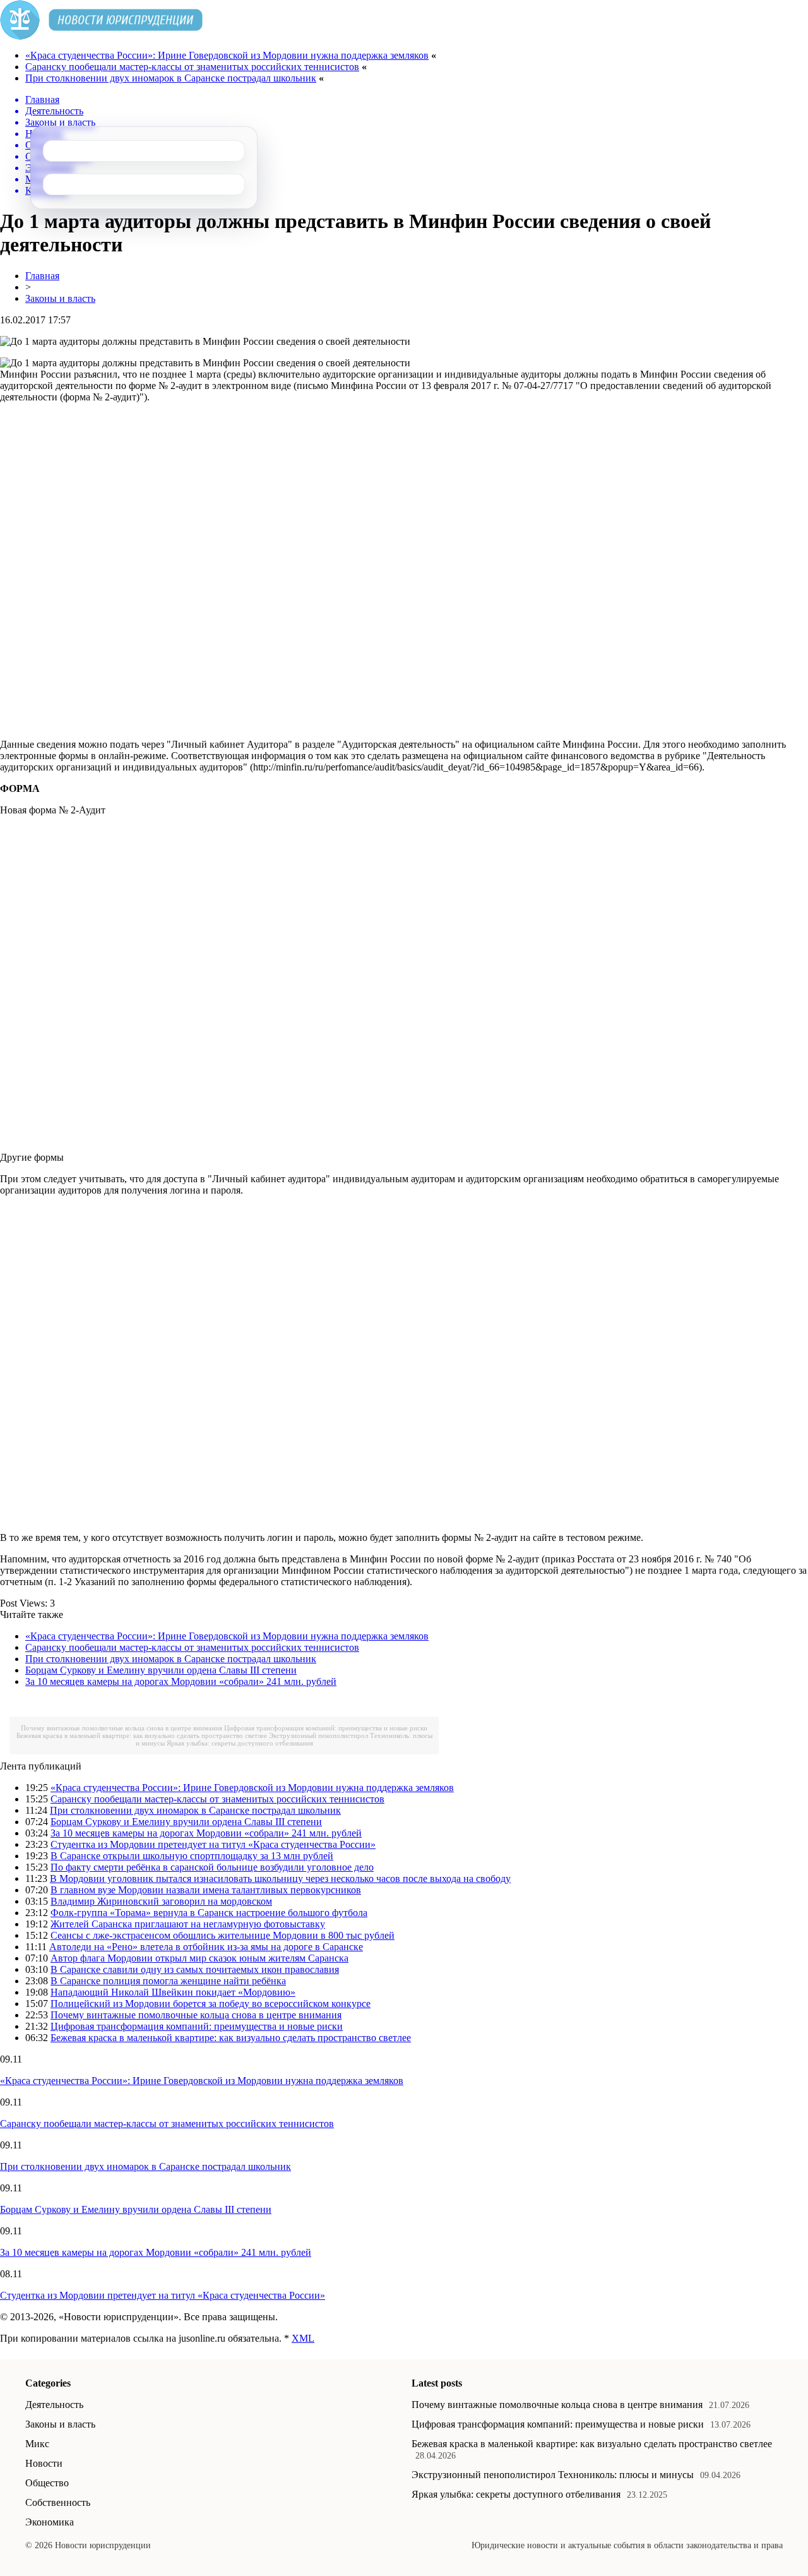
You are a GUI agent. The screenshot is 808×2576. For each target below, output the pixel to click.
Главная (42, 276)
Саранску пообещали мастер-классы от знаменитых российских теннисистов (192, 67)
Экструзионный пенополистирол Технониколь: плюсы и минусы (553, 2475)
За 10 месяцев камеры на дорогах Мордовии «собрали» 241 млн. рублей (181, 1681)
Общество (47, 2483)
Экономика (50, 2522)
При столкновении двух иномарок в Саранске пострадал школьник (171, 78)
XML (303, 2338)
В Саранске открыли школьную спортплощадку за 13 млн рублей (192, 1856)
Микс (37, 2444)
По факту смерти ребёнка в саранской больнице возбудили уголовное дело (212, 1867)
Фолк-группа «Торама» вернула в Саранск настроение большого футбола (209, 1913)
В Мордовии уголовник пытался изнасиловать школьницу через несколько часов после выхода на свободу (280, 1878)
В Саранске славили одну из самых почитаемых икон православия (195, 1969)
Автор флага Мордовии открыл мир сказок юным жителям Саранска (199, 1958)
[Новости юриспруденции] (101, 36)
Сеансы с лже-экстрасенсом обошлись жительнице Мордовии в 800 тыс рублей (223, 1935)
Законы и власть (60, 298)
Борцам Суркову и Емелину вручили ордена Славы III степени (161, 1670)
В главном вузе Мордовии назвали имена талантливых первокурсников (206, 1890)
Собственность (58, 2502)
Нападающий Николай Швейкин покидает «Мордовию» (173, 1992)
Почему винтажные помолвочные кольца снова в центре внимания (122, 1728)
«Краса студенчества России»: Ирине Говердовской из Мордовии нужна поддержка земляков (227, 55)
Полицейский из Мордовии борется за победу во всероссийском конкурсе (211, 2004)
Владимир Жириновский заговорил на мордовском (161, 1901)
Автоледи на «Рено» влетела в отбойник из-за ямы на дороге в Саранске (206, 1947)
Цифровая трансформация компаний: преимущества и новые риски (326, 1728)
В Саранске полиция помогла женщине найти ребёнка (168, 1981)
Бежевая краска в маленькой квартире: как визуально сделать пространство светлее (142, 1735)
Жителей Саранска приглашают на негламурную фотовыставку (188, 1924)
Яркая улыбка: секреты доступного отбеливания (240, 1743)
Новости (44, 2463)
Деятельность (54, 2405)
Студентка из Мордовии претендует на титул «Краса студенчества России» (213, 1844)
